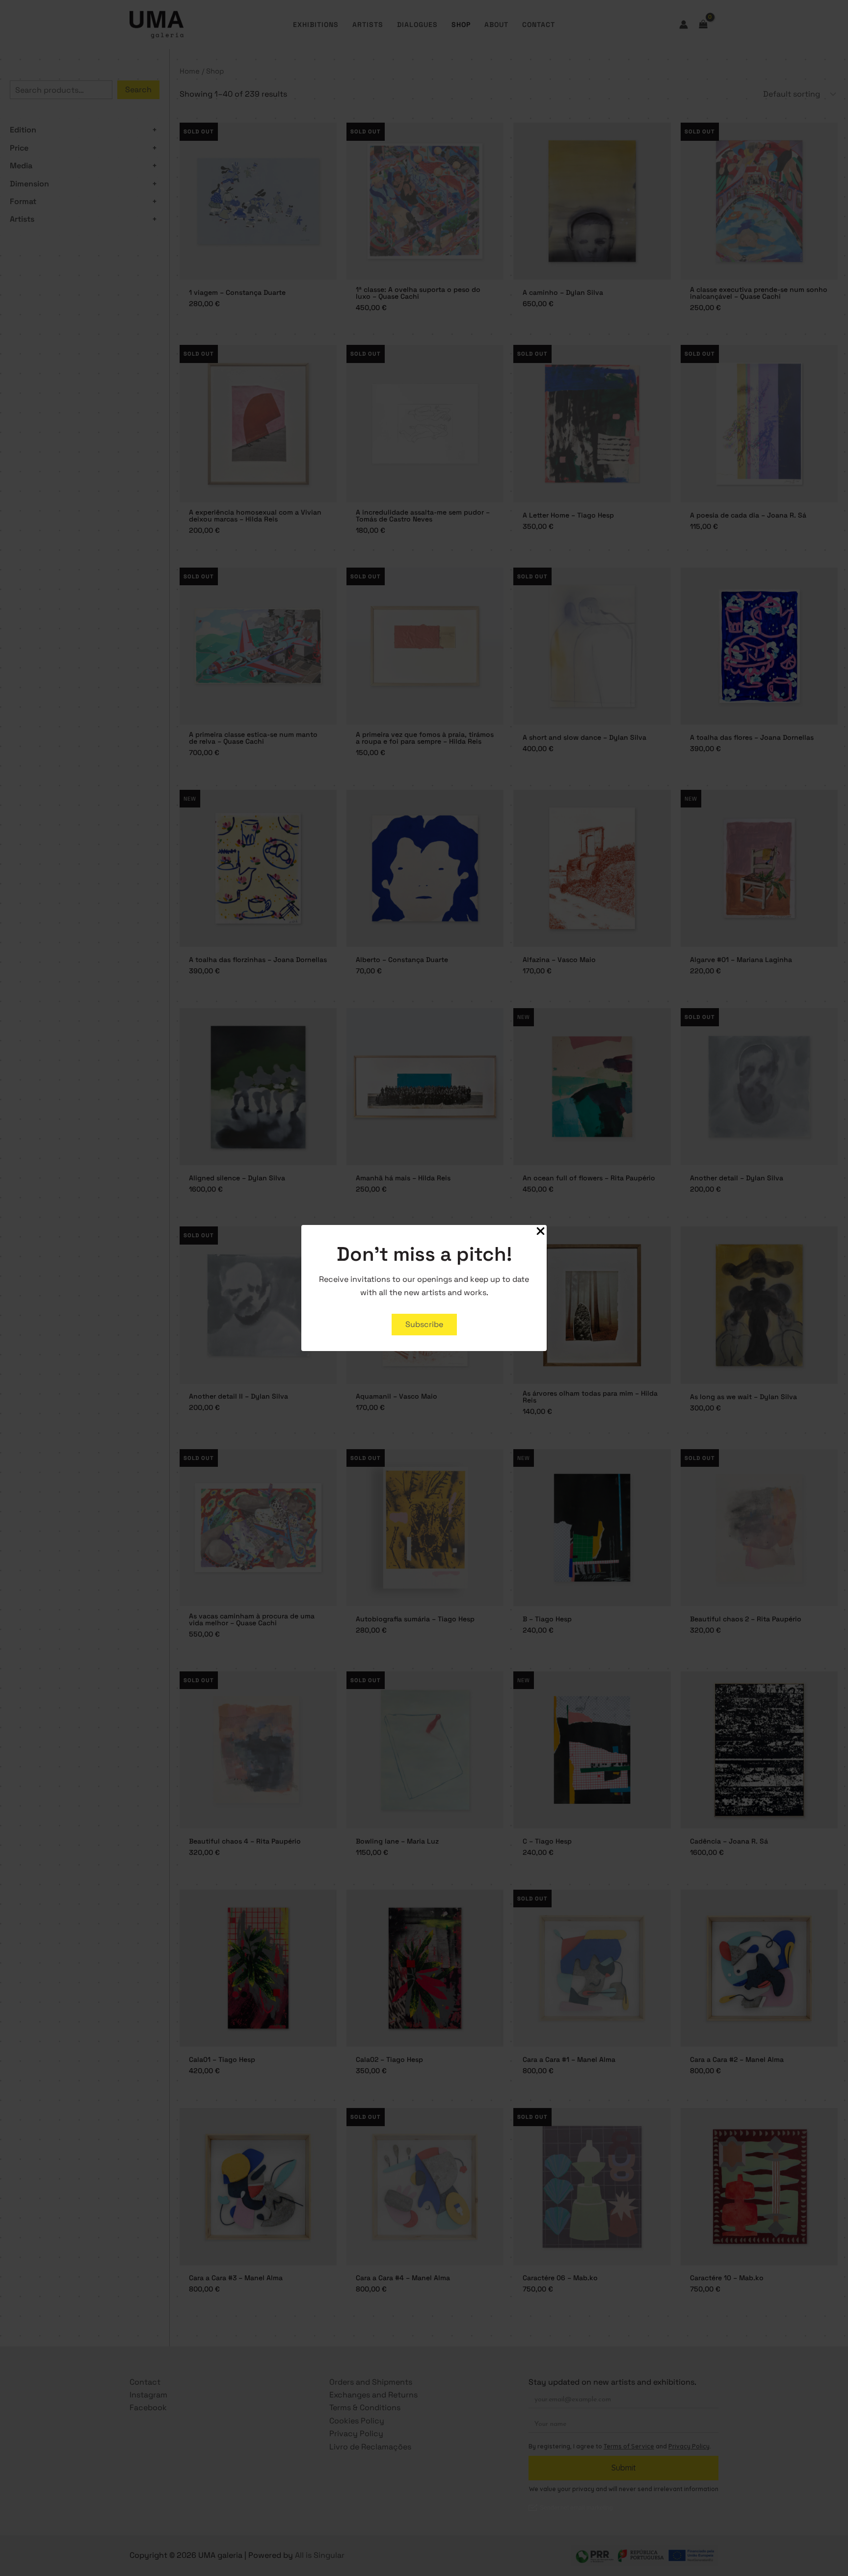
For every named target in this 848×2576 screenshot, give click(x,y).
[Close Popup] (541, 1232)
